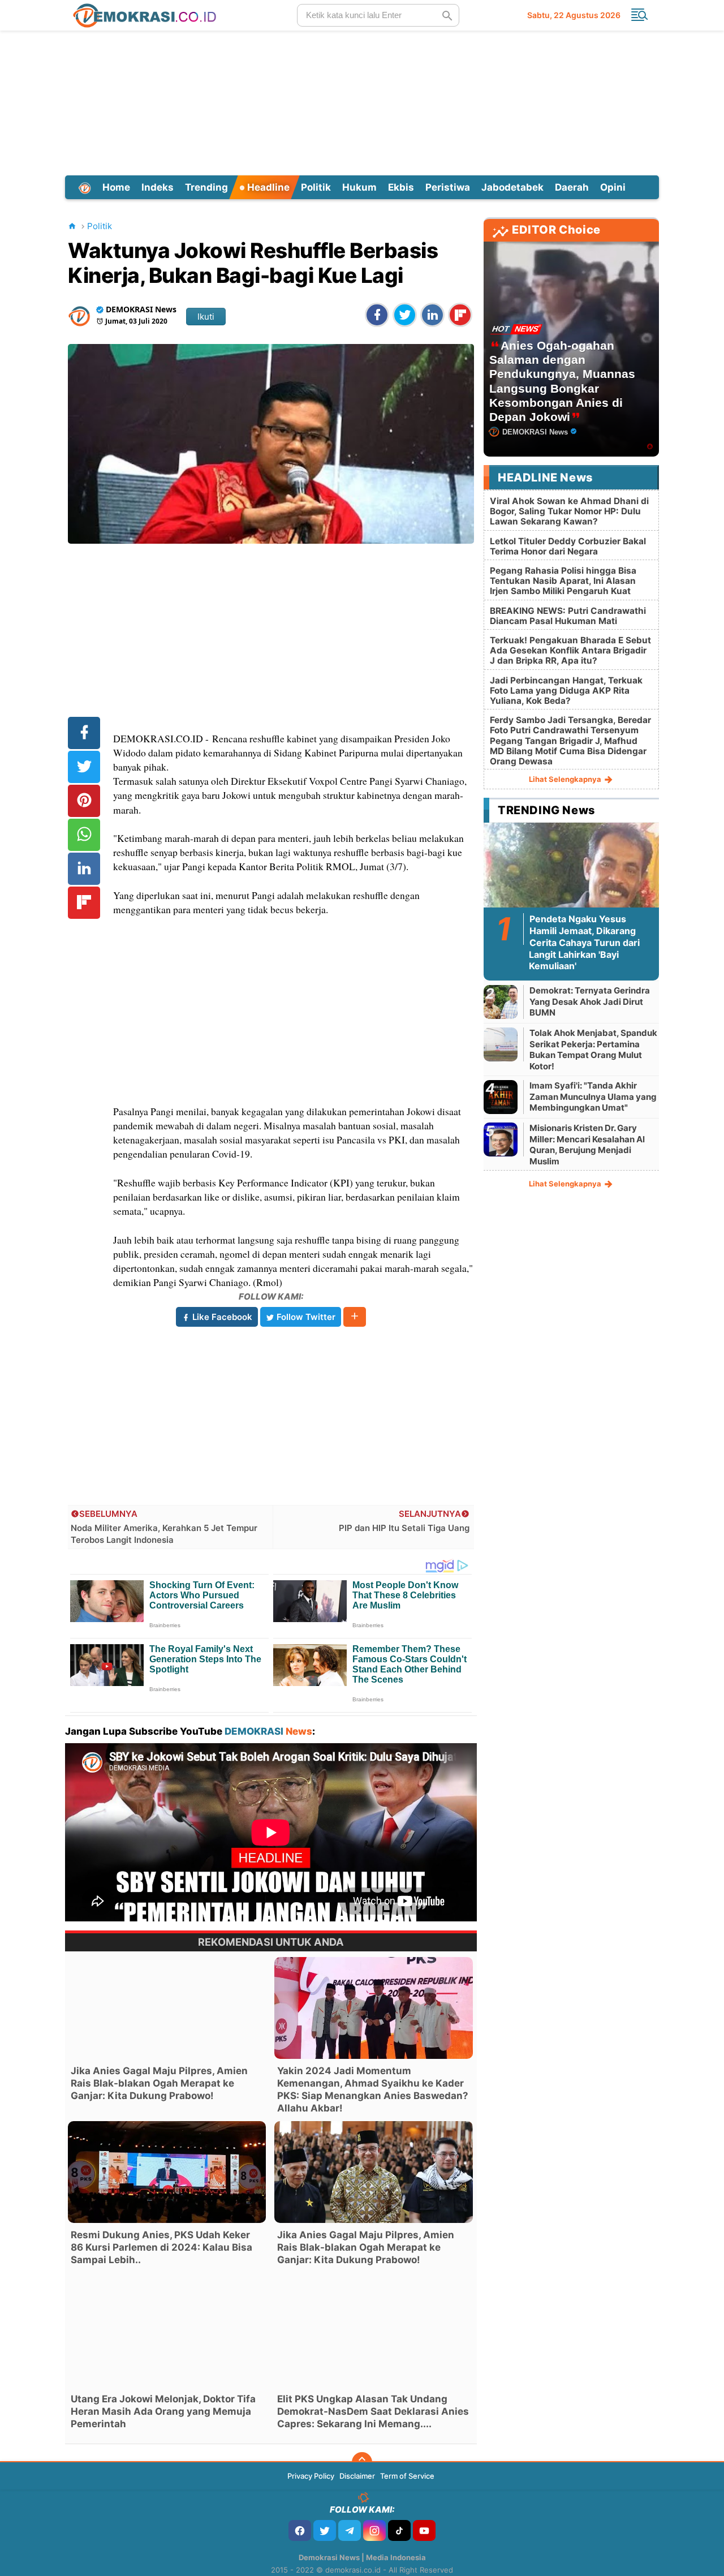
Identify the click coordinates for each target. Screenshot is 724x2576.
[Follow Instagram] (374, 2530)
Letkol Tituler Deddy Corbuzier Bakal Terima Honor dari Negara (568, 546)
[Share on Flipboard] (460, 315)
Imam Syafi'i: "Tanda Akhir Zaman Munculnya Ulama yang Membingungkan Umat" (593, 1096)
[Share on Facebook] (377, 315)
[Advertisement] (362, 101)
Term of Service (407, 2476)
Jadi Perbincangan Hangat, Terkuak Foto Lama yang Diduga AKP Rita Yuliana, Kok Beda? (566, 691)
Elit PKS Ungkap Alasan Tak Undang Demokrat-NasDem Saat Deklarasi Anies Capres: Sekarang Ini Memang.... (373, 2411)
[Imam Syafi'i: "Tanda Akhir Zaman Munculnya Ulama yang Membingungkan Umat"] (501, 1097)
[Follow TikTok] (399, 2530)
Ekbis (401, 187)
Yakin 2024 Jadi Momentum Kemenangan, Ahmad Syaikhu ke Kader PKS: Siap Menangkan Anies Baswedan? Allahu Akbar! (373, 2089)
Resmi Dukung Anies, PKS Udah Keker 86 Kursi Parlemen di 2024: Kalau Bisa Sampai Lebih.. (161, 2247)
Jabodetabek (512, 187)
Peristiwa (448, 187)
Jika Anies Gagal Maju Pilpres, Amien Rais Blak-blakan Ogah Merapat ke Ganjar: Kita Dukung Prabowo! (159, 2083)
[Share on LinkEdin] (432, 315)
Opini (613, 187)
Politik (316, 187)
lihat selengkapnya (566, 779)
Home (116, 187)
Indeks (158, 187)
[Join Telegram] (350, 2530)
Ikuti (206, 317)
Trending (206, 187)
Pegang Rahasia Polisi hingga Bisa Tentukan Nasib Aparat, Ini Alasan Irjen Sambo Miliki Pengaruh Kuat (563, 581)
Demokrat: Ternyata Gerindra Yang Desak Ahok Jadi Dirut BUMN (590, 1001)
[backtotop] (362, 2462)
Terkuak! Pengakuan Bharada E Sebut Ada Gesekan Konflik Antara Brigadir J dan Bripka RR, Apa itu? (570, 650)
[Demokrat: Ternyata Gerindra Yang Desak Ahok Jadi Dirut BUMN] (501, 1002)
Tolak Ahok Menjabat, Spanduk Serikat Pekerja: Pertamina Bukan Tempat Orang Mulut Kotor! (593, 1050)
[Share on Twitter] (405, 315)
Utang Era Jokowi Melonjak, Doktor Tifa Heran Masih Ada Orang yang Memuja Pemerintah (163, 2411)
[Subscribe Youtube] (424, 2530)
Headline (267, 187)
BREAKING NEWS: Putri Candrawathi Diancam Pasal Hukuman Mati (568, 616)
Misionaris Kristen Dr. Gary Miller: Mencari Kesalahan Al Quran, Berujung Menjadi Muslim (587, 1145)
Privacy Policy (311, 2476)
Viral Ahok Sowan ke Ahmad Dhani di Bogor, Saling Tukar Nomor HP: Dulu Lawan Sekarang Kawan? (569, 511)
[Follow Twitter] (325, 2530)
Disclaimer (357, 2476)
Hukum (359, 187)
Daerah (572, 187)
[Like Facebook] (300, 2530)
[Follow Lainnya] (355, 1317)
